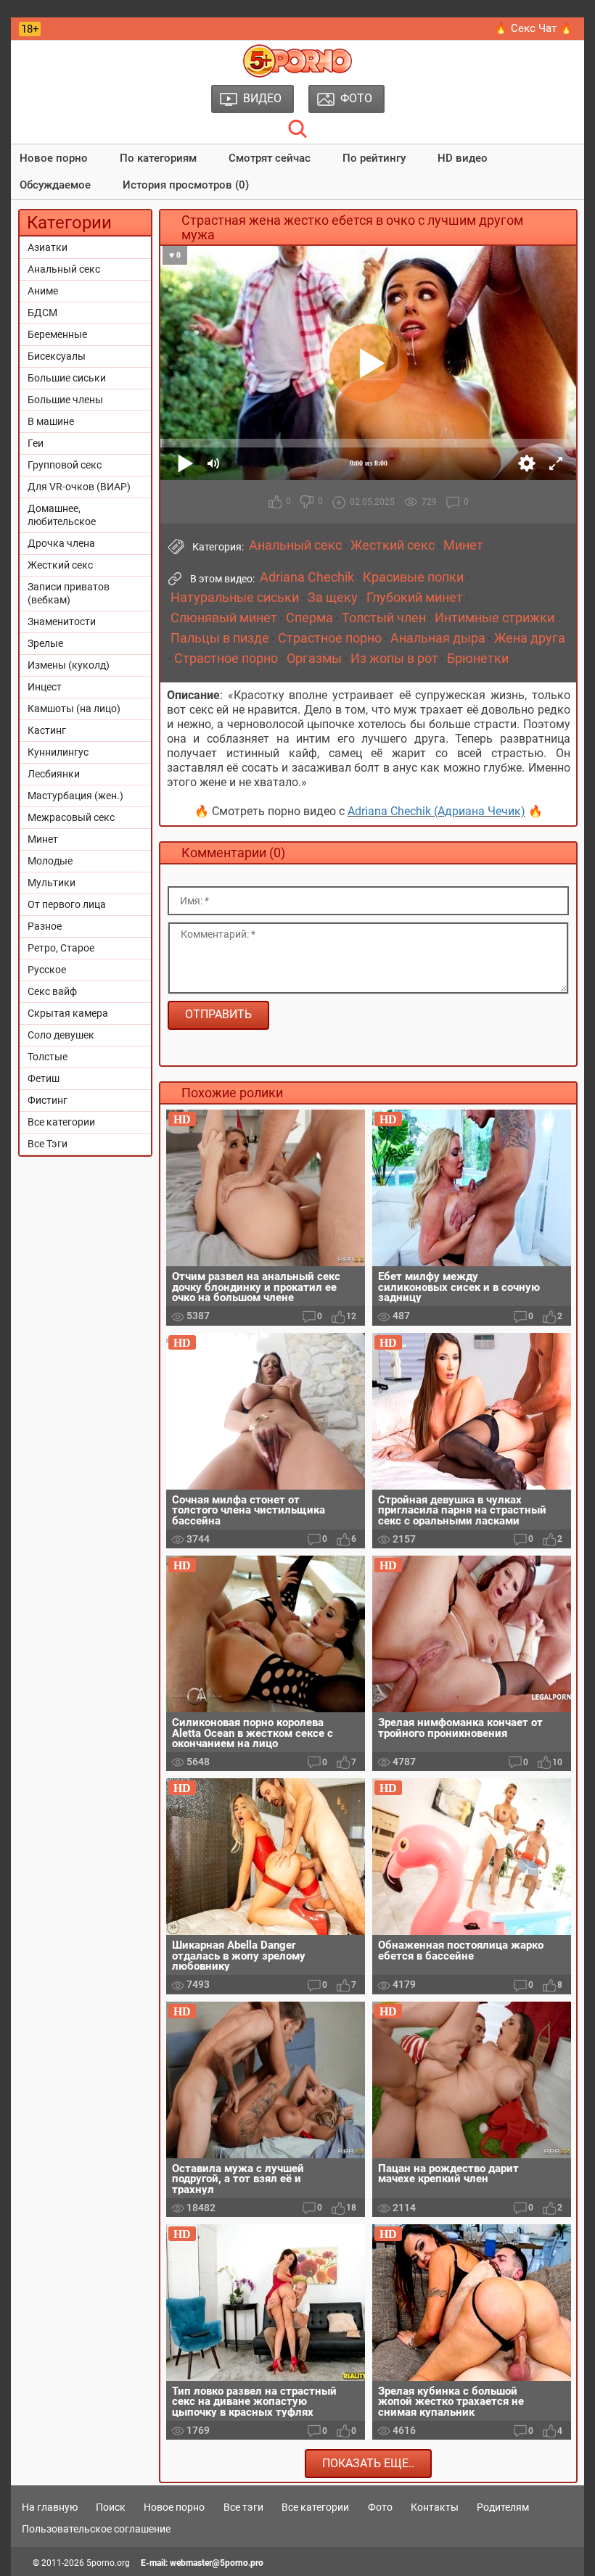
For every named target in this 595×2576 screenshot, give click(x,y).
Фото (380, 2507)
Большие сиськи (67, 378)
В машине (51, 421)
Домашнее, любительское (62, 515)
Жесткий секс (60, 565)
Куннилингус (58, 752)
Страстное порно (330, 638)
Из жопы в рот (394, 659)
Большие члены (65, 400)
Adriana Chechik (307, 577)
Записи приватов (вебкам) (69, 593)
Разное (45, 926)
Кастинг (47, 730)
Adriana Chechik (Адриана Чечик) (436, 811)
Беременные (57, 334)
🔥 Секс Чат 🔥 (534, 28)
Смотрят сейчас (270, 158)
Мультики (52, 883)
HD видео (463, 158)
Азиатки (48, 247)
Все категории (61, 1122)
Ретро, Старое (61, 948)
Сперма (309, 618)
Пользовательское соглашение (96, 2529)
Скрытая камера (68, 1013)
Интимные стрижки (495, 618)
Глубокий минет (415, 598)
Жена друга (530, 638)
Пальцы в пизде (220, 638)
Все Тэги (48, 1144)
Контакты (435, 2507)
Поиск (111, 2507)
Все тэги (243, 2507)
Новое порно (54, 158)
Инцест (45, 687)
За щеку (333, 598)
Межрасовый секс (71, 817)
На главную (50, 2507)
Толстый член (384, 618)
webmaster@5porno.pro (217, 2563)
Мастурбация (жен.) (75, 796)
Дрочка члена (61, 543)
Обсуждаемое (55, 185)
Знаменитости (62, 622)
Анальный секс (64, 269)
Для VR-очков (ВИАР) (79, 487)
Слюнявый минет (224, 618)
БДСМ (42, 313)
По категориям (158, 158)
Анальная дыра (438, 638)
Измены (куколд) (69, 665)
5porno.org (108, 2563)
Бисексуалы (57, 356)
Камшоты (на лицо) (74, 709)
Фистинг (48, 1100)
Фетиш (44, 1078)
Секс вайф (52, 991)
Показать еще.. (368, 2463)
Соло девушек (61, 1035)
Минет (43, 839)
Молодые (50, 861)
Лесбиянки (54, 774)
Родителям (503, 2507)
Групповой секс (65, 465)
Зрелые (45, 643)
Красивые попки (413, 577)
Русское (47, 970)
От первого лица (67, 904)
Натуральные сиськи (235, 598)
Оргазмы (314, 659)
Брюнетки (478, 659)
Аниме (43, 291)
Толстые (48, 1057)
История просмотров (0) (186, 185)
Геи (36, 443)
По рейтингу (374, 158)
